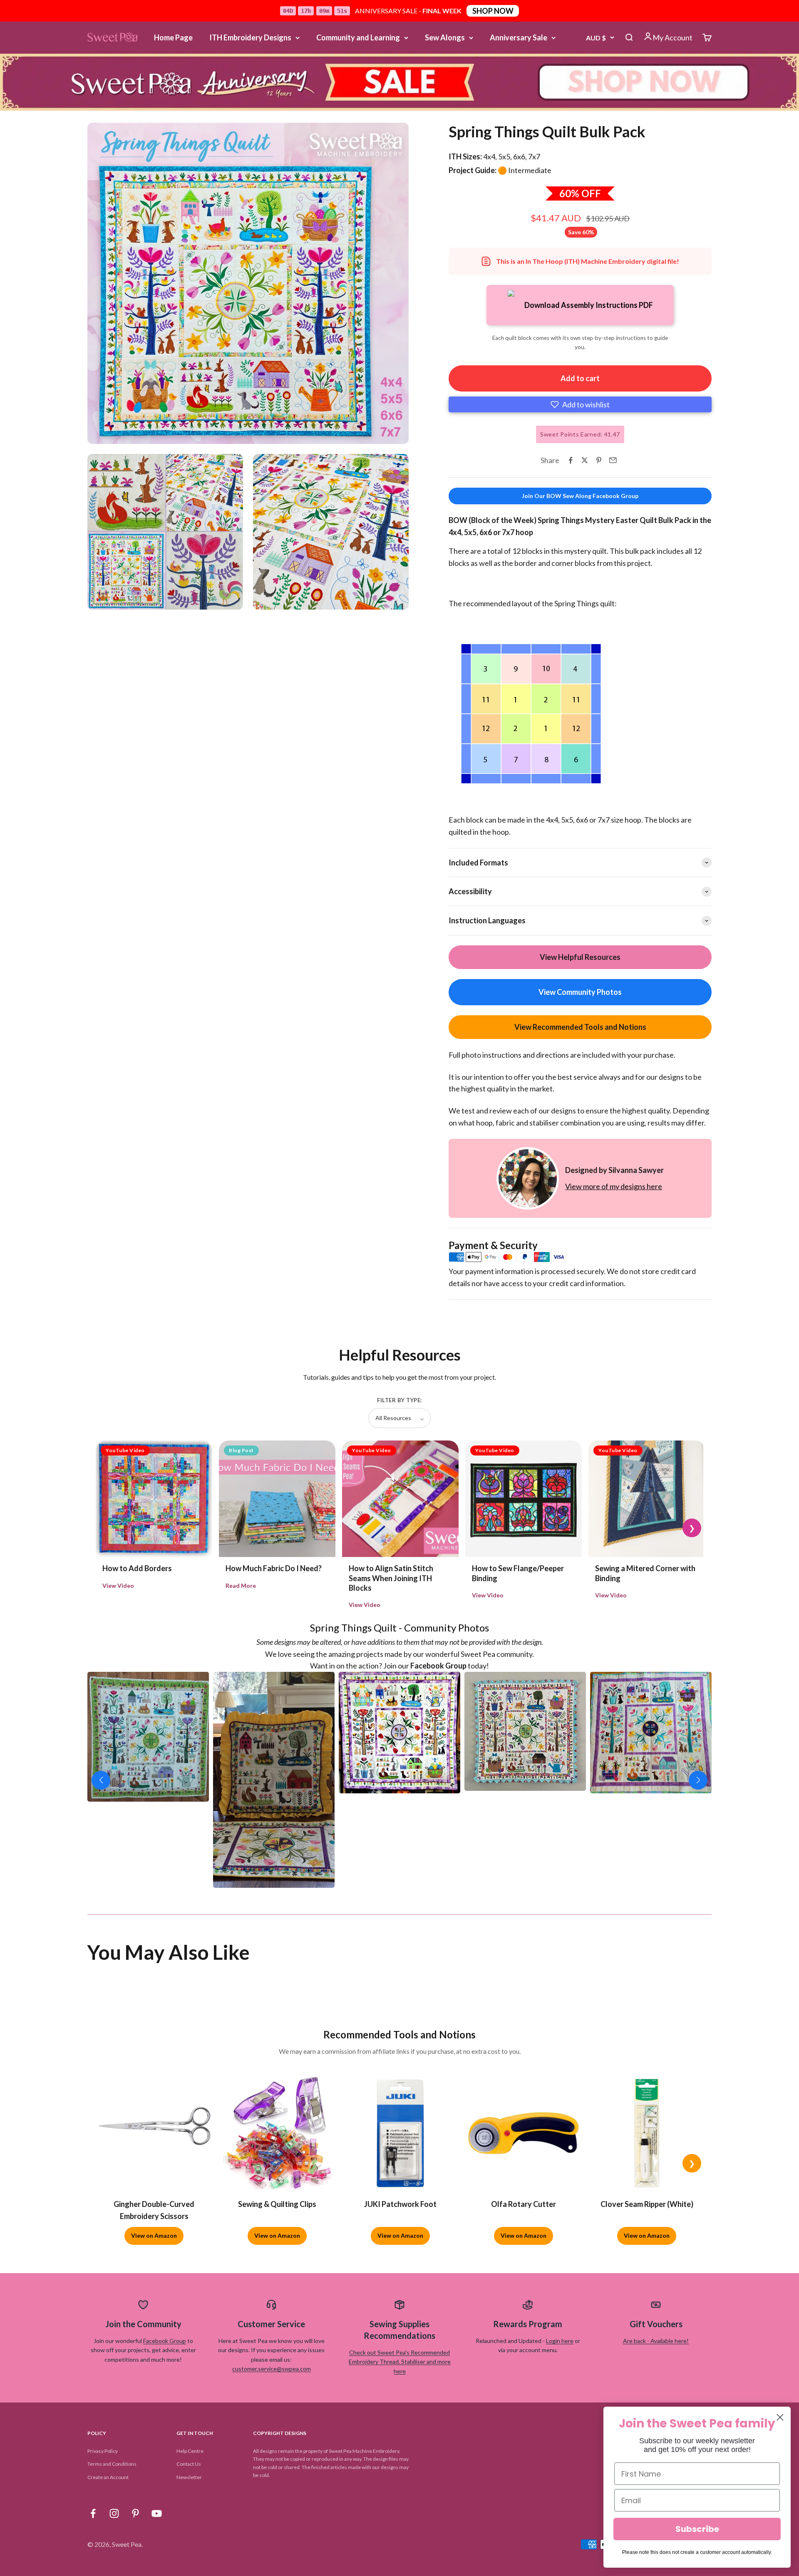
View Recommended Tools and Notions (580, 1027)
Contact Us (189, 2464)
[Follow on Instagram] (114, 2513)
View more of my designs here (614, 1186)
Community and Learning (358, 37)
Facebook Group (165, 2341)
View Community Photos (580, 992)
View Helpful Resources (580, 957)
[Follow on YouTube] (157, 2513)
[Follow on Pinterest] (135, 2513)
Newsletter (189, 2477)
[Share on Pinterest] (599, 460)
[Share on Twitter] (585, 460)
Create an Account (108, 2477)
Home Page (173, 37)
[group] (399, 82)
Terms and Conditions (112, 2464)
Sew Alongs (445, 37)
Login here (560, 2341)
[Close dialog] (780, 2417)
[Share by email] (613, 460)
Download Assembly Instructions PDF (589, 305)
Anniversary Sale (519, 37)
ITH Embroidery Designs (250, 37)
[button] (580, 404)
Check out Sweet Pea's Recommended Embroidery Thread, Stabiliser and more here (400, 2362)
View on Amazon (154, 2235)
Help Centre (190, 2451)
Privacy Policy (103, 2451)
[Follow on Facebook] (93, 2513)
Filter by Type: (399, 1400)
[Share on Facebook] (571, 460)
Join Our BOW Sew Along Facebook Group (580, 496)
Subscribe (697, 2529)
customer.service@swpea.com (272, 2369)
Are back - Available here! (656, 2341)
